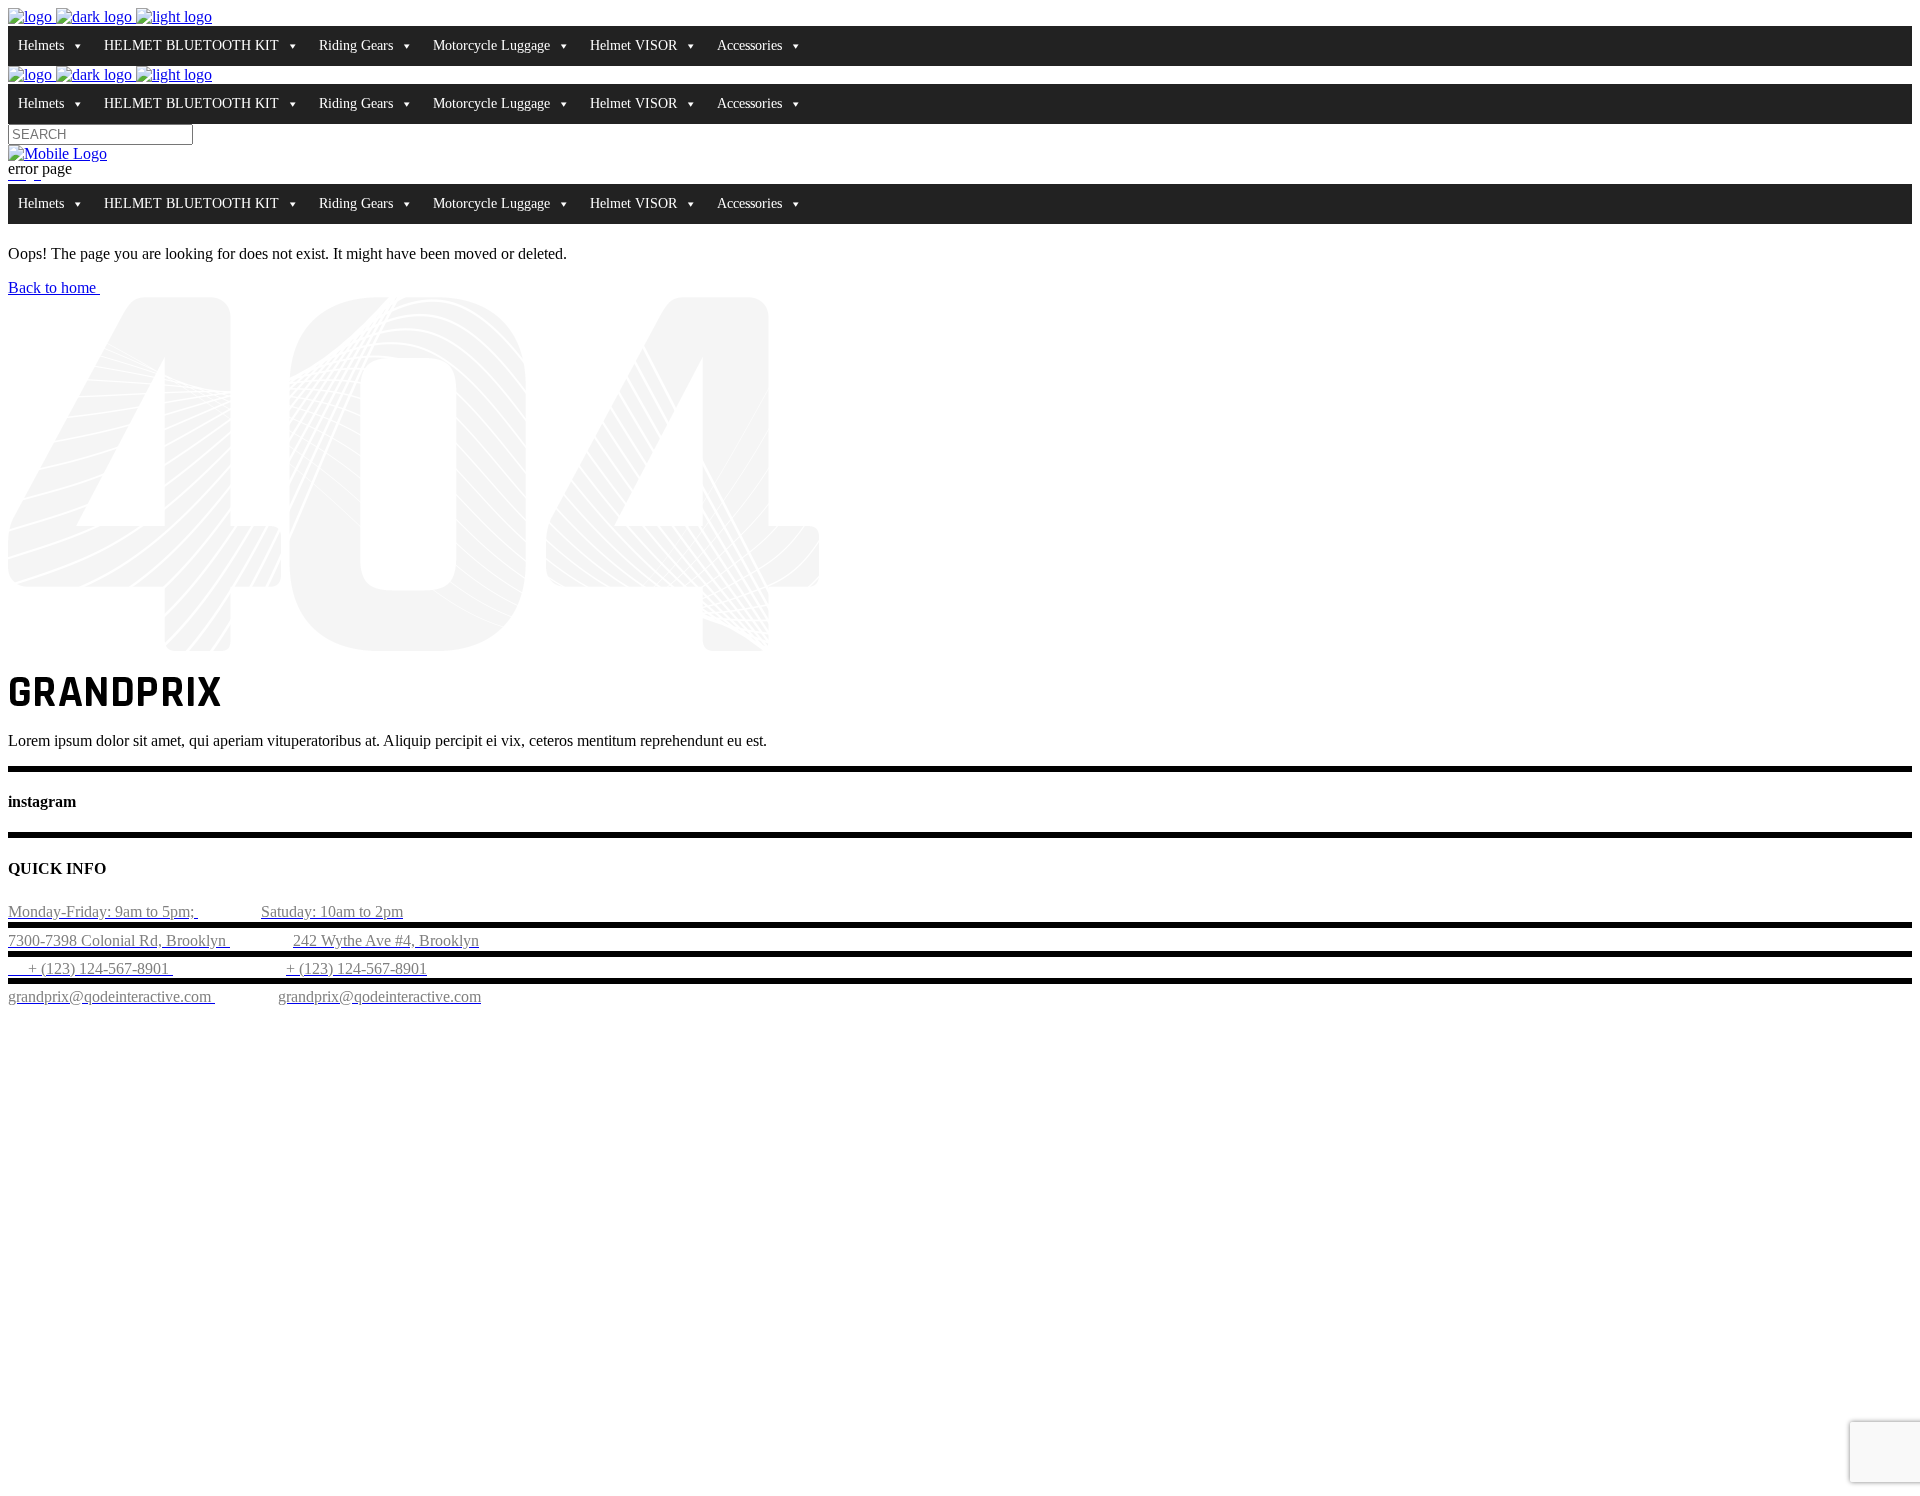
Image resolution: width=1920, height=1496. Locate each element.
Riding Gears (356, 45)
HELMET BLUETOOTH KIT (191, 45)
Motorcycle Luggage (491, 45)
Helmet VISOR (633, 45)
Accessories (749, 45)
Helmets (41, 45)
